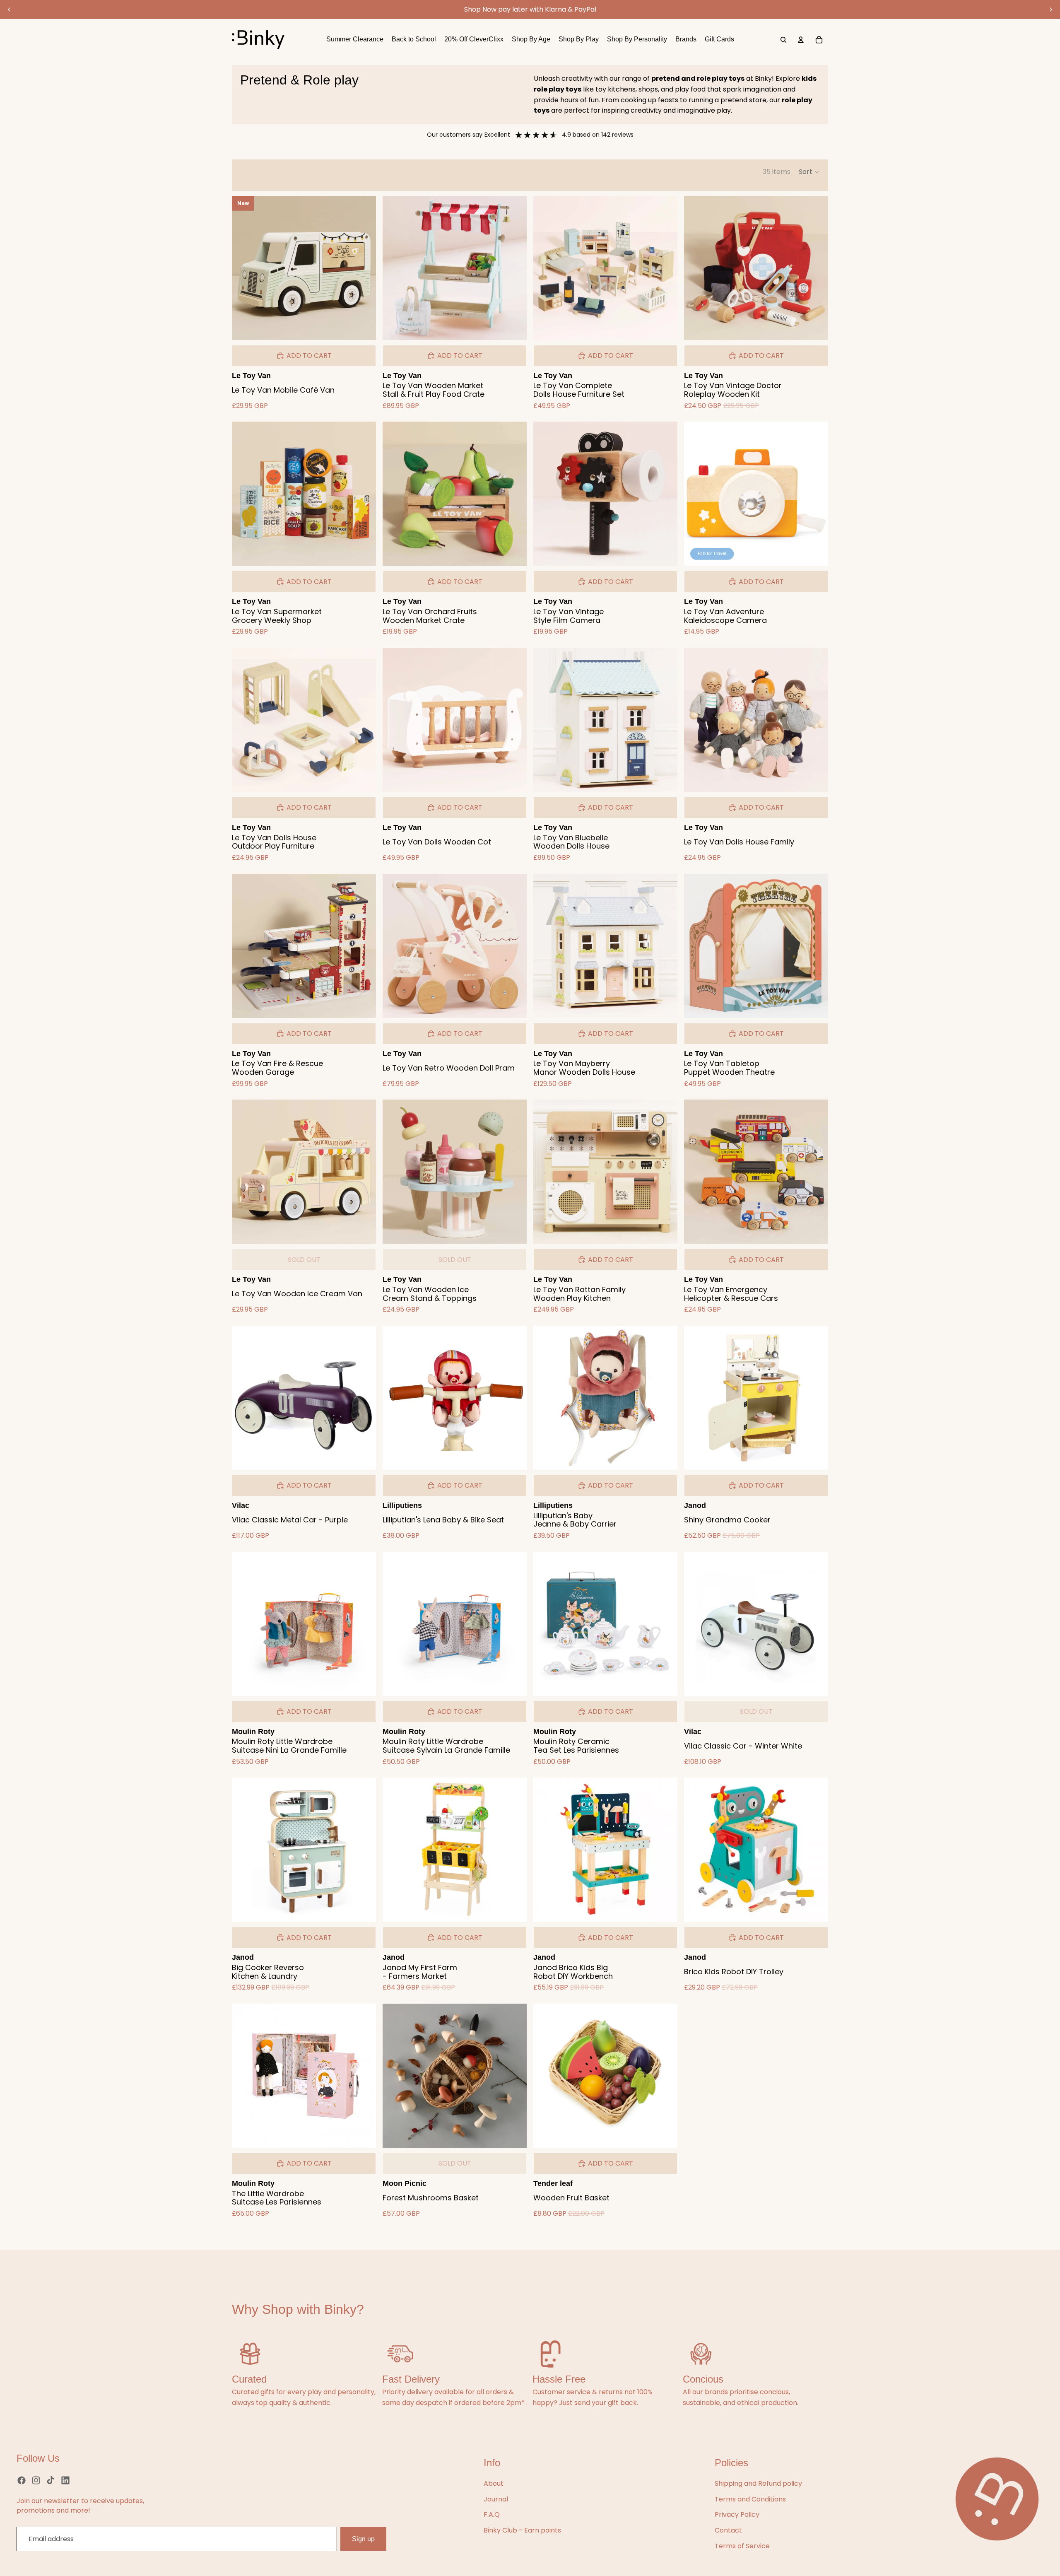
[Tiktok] (51, 2480)
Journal (496, 2499)
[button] (809, 172)
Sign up (363, 2539)
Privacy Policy (737, 2514)
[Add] (363, 327)
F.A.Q (492, 2514)
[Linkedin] (65, 2480)
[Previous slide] (9, 10)
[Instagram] (36, 2480)
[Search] (783, 40)
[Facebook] (22, 2480)
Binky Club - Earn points (522, 2530)
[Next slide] (1051, 10)
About (494, 2483)
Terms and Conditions (750, 2499)
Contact (728, 2530)
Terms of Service (742, 2546)
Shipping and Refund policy (758, 2483)
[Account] (801, 40)
